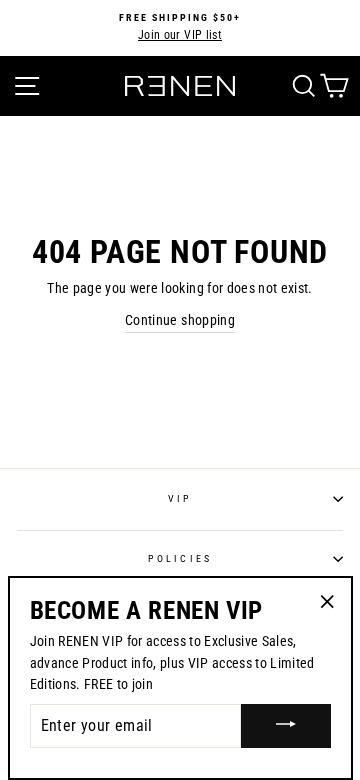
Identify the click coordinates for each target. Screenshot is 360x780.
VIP (180, 498)
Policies (179, 558)
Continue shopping (180, 320)
